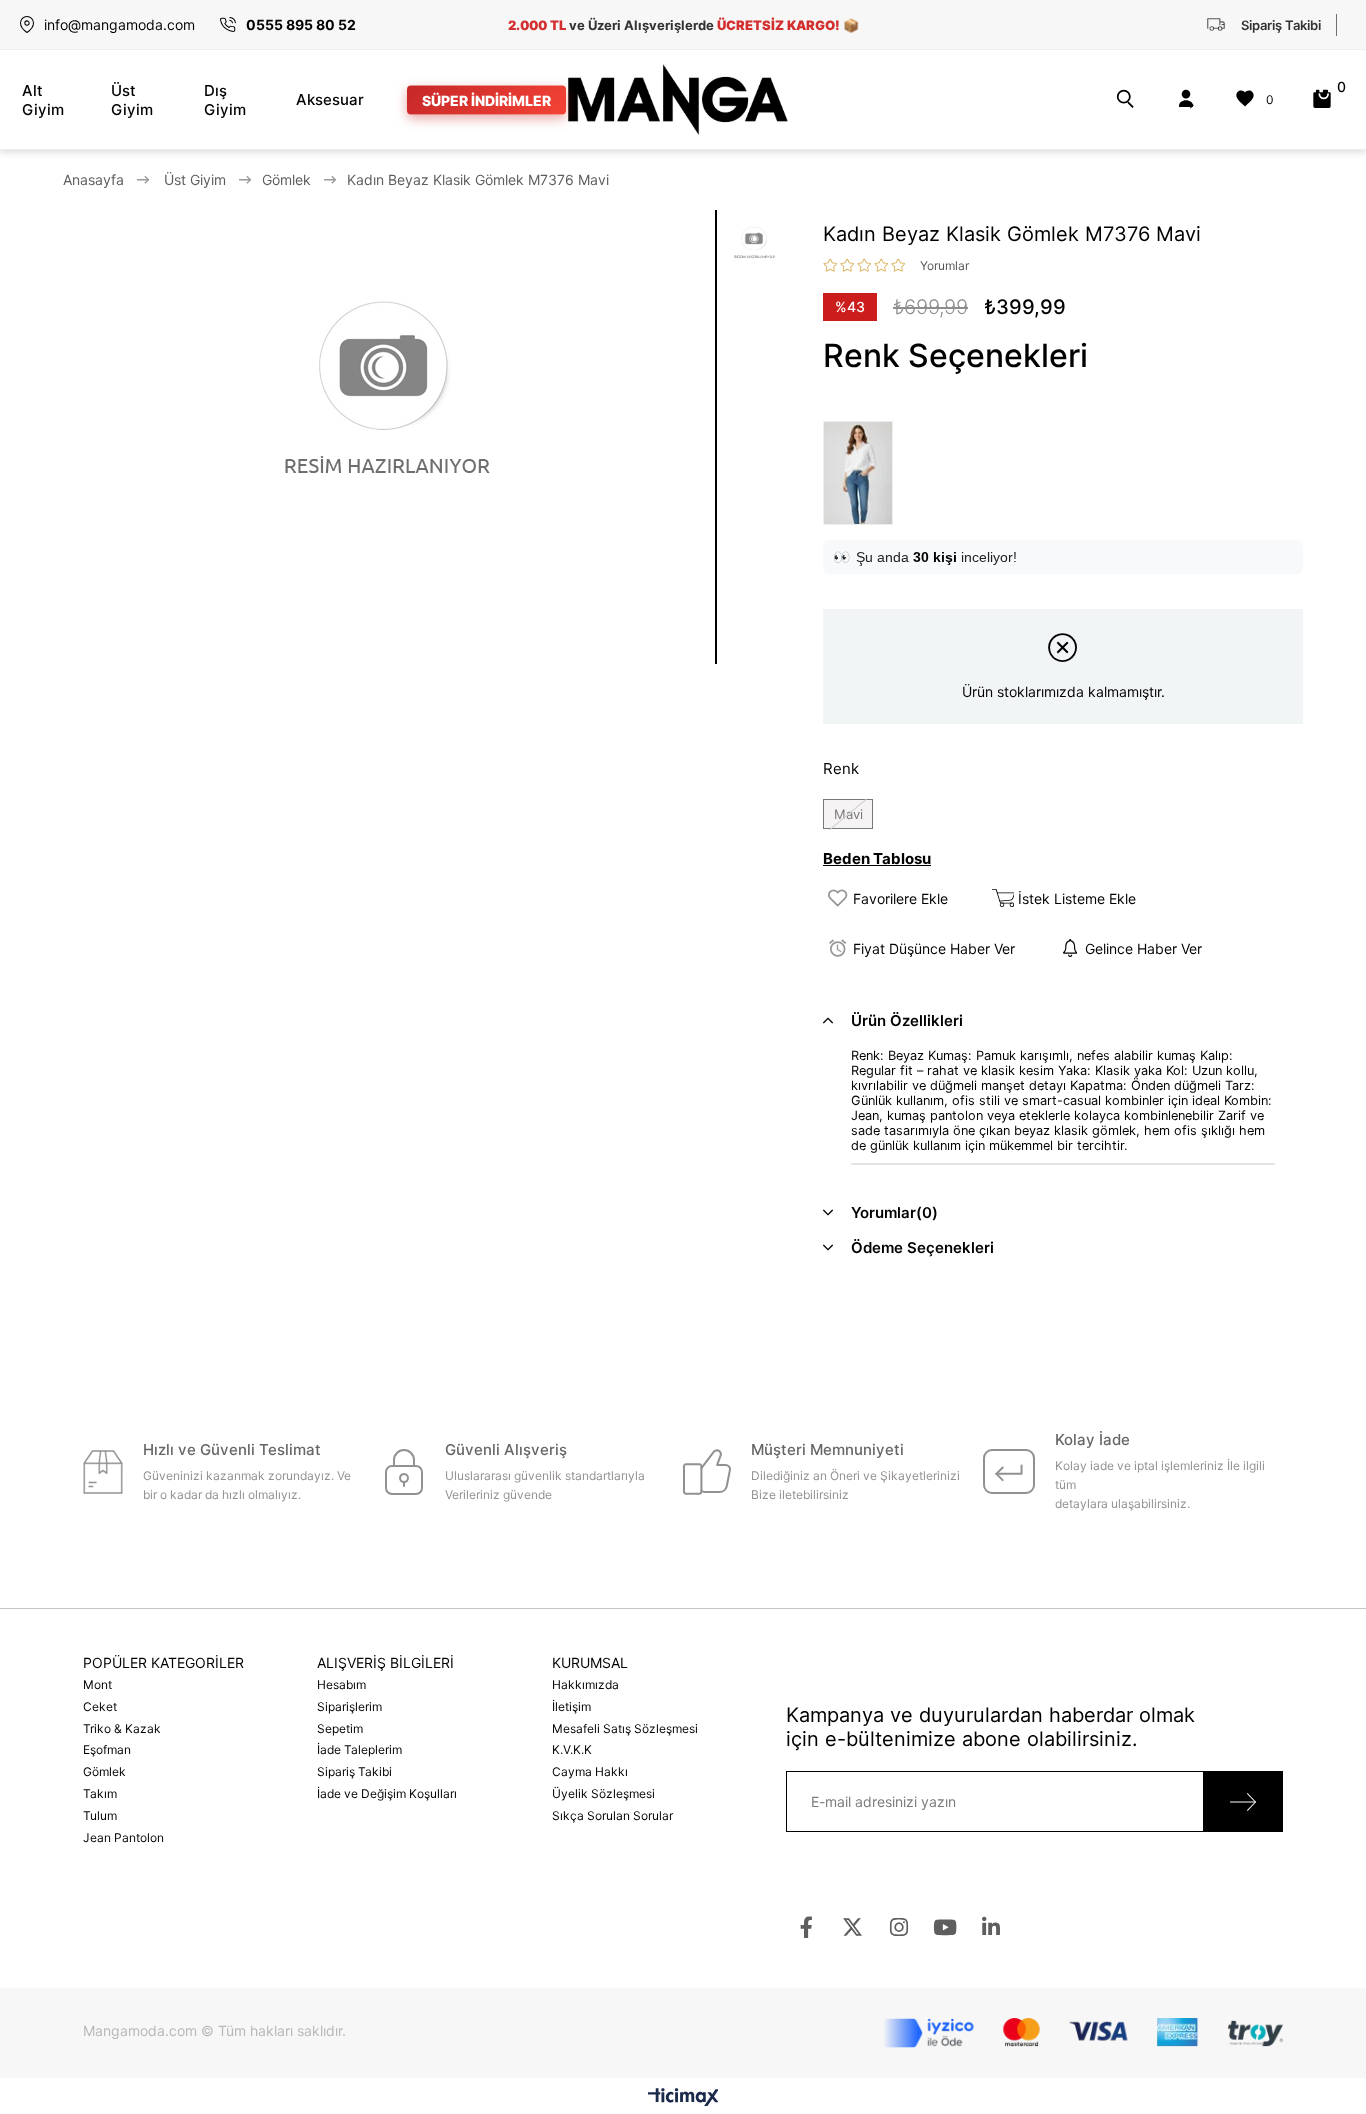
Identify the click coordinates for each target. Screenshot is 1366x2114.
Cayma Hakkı (590, 1771)
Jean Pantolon (123, 1837)
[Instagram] (898, 1927)
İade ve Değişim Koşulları (387, 1793)
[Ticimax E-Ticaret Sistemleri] (683, 2098)
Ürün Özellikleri (907, 1020)
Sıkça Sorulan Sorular (612, 1815)
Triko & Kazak (122, 1728)
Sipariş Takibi (354, 1771)
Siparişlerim (349, 1706)
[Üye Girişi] (1186, 99)
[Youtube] (944, 1927)
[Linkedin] (990, 1927)
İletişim (571, 1706)
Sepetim (340, 1728)
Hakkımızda (585, 1684)
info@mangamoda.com (119, 24)
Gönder (1243, 1801)
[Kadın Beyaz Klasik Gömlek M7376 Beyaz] (863, 473)
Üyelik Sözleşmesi (603, 1793)
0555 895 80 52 (301, 24)
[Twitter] (852, 1927)
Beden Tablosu (877, 858)
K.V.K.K (572, 1749)
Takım (100, 1793)
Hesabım (341, 1684)
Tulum (100, 1815)
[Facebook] (806, 1927)
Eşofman (107, 1749)
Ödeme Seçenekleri (922, 1247)
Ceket (100, 1706)
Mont (97, 1684)
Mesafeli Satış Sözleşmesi (625, 1728)
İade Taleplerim (359, 1749)
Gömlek (104, 1771)
